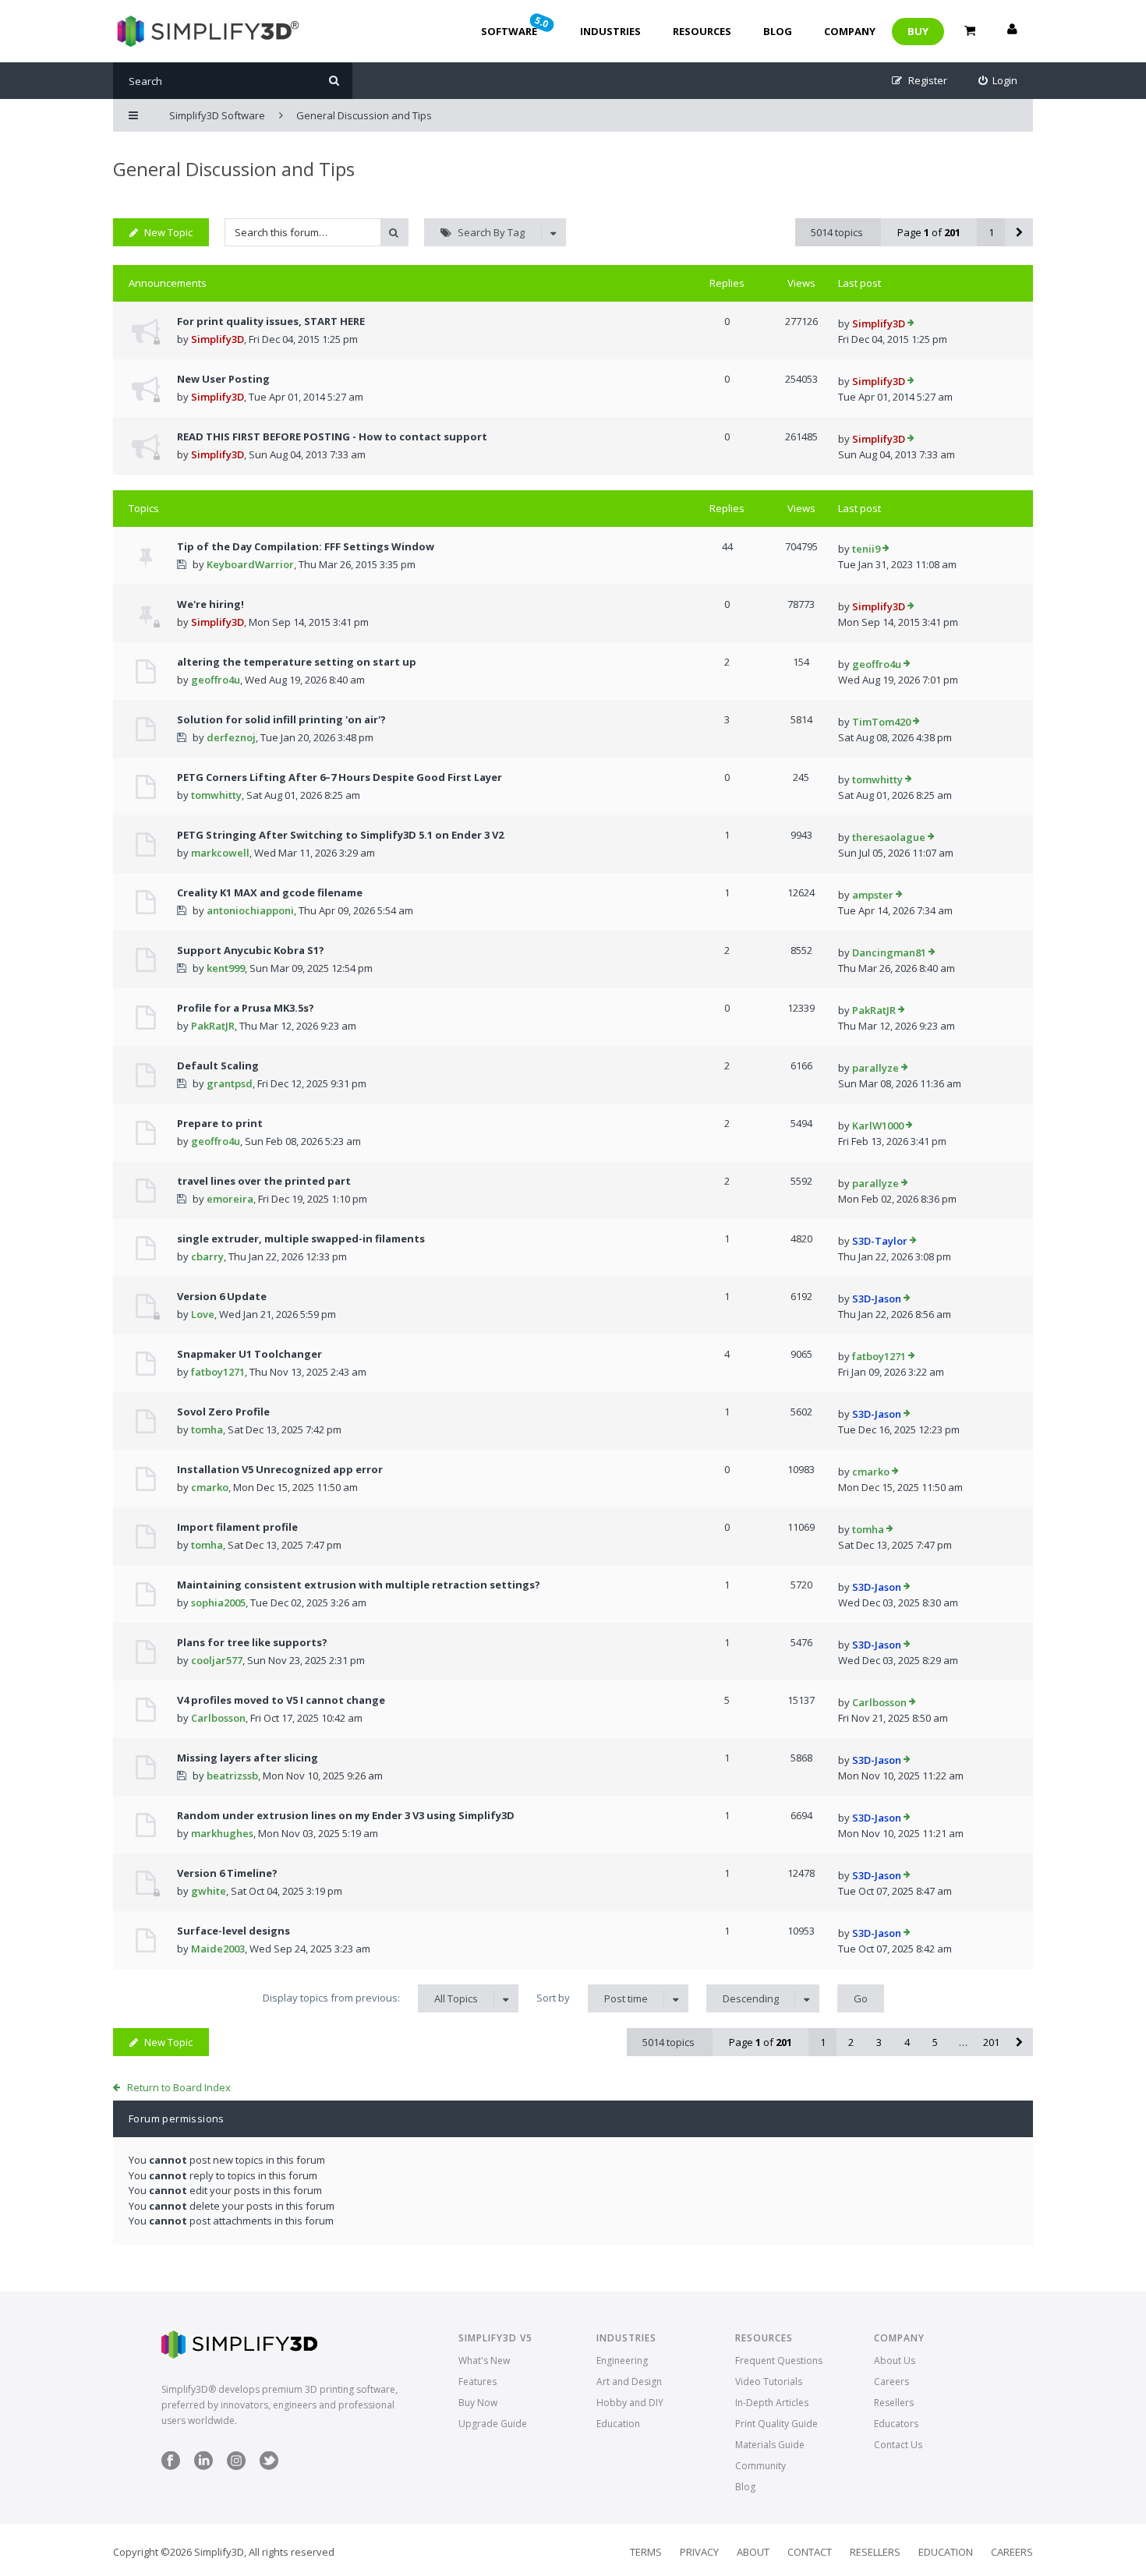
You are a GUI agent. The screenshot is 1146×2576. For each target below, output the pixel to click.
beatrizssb (232, 1776)
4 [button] (907, 2042)
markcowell (220, 853)
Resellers (894, 2403)
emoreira (230, 1199)
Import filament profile (237, 1527)
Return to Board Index (179, 2087)
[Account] (1012, 31)
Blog (778, 31)
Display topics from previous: (370, 1998)
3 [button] (879, 2042)
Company (850, 31)
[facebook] (171, 2466)
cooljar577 (217, 1660)
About (753, 2552)
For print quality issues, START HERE (271, 321)
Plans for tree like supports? (252, 1642)
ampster (873, 895)
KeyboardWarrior (250, 564)
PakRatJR (213, 1026)
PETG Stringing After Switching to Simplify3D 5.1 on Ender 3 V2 (340, 835)
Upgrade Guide (493, 2424)
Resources (702, 31)
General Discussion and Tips (234, 169)
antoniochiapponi (250, 910)
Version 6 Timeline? (227, 1873)
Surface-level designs (233, 1931)
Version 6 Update (222, 1296)
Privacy (699, 2552)
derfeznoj (231, 737)
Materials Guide (770, 2445)
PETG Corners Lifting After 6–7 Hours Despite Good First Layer (340, 777)
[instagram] (236, 2466)
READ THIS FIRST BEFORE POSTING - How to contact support (332, 436)
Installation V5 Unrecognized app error (280, 1469)
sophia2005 (218, 1602)
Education (618, 2424)
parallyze (875, 1068)
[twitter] (269, 2466)
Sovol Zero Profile (223, 1412)
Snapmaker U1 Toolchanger (249, 1354)
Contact (810, 2552)
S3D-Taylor (880, 1241)
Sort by (592, 1998)
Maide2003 (218, 1949)
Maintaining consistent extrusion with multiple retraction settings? (359, 1585)
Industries (610, 31)
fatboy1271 (218, 1372)
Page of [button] (929, 232)
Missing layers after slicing (248, 1758)
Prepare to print (220, 1123)
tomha (207, 1429)
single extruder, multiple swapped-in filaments (301, 1239)
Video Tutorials (769, 2382)
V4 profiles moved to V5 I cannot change (281, 1700)
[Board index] (206, 31)
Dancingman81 (889, 952)
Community (760, 2466)
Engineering (622, 2360)
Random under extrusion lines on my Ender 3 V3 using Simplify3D (346, 1815)
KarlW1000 (878, 1125)
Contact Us (898, 2445)
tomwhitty (216, 795)
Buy (918, 31)
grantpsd (230, 1083)
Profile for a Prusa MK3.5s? (246, 1008)
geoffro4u (216, 680)
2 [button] (851, 2042)
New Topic (168, 232)
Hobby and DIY (630, 2403)
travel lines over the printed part (264, 1181)
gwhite (209, 1891)
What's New (484, 2360)
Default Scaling (218, 1065)
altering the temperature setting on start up (297, 662)
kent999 (226, 968)
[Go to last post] (911, 324)
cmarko (210, 1487)
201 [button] (991, 2042)
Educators (896, 2424)
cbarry (207, 1256)
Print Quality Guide (776, 2424)
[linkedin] (203, 2466)
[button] (1019, 232)
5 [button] (935, 2042)
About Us (895, 2360)
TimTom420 (881, 722)
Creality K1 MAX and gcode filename (270, 892)
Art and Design (629, 2382)
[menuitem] (998, 81)
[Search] (334, 81)
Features (477, 2382)
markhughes (222, 1833)
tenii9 (866, 549)
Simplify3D (218, 339)
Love (203, 1314)
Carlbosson (218, 1718)
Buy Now (478, 2403)
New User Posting (223, 379)
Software (516, 26)
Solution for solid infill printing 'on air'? (281, 719)
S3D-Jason (877, 1299)
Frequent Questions (779, 2360)
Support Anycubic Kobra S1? (251, 950)
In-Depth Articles (772, 2403)
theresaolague (889, 837)
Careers (891, 2382)
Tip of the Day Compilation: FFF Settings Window (306, 546)
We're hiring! (210, 604)
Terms (646, 2552)
